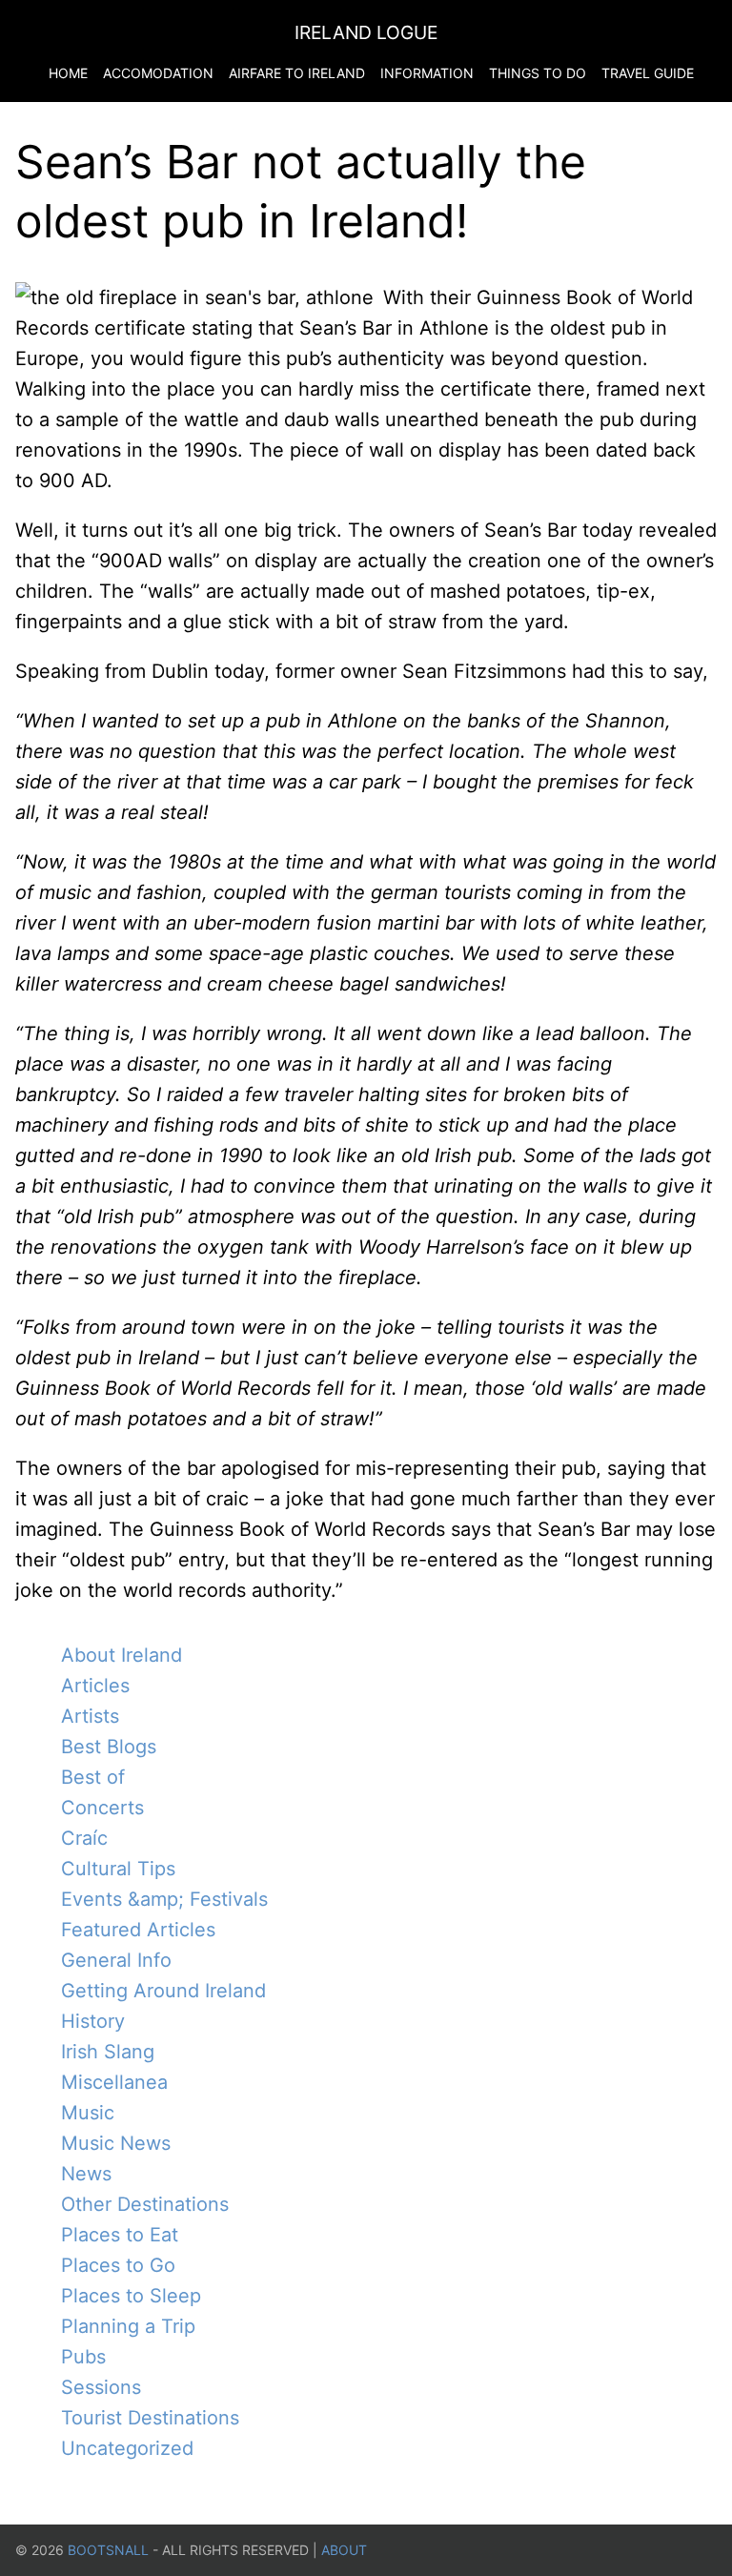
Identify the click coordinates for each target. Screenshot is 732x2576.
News (86, 2174)
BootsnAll (108, 2550)
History (93, 2021)
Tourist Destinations (150, 2418)
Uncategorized (127, 2448)
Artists (90, 1716)
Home (68, 73)
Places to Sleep (131, 2296)
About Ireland (122, 1655)
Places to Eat (120, 2235)
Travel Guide (648, 73)
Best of (93, 1777)
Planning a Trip (128, 2326)
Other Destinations (145, 2204)
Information (427, 73)
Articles (95, 1686)
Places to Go (118, 2265)
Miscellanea (114, 2082)
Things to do (538, 73)
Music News (116, 2143)
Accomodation (158, 73)
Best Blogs (109, 1747)
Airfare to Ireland (297, 73)
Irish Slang (108, 2052)
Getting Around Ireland (163, 1991)
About (344, 2550)
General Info (116, 1960)
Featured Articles (138, 1930)
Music (88, 2113)
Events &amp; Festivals (164, 1899)
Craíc (84, 1838)
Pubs (83, 2357)
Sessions (101, 2387)
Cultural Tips (118, 1869)
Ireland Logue (366, 32)
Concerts (102, 1808)
